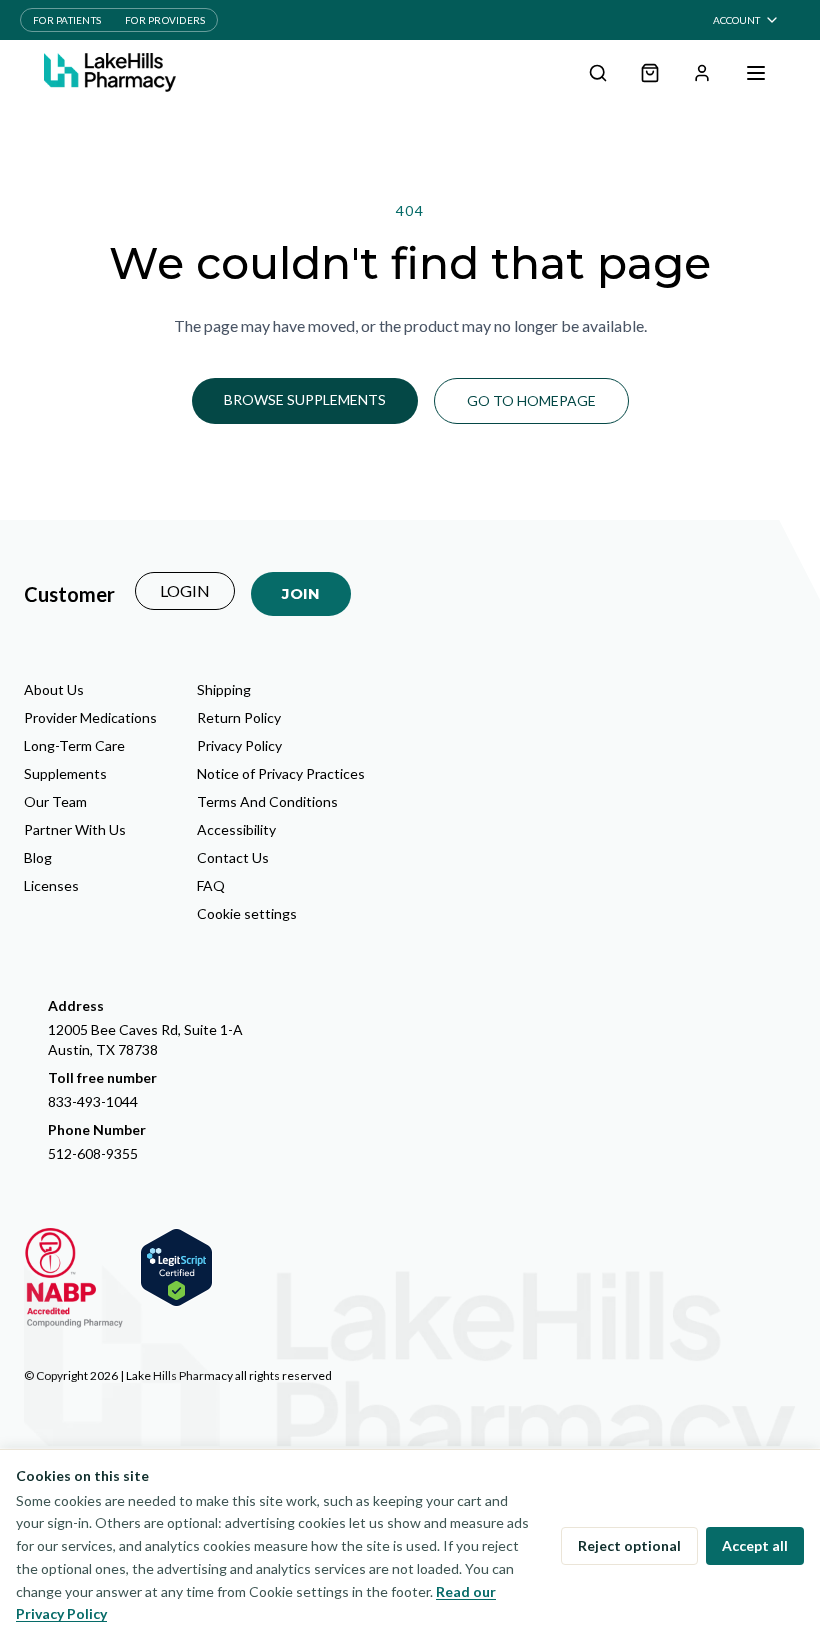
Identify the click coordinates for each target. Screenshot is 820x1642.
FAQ (211, 885)
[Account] (702, 73)
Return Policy (239, 717)
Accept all (755, 1545)
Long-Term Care (74, 745)
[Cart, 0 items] (650, 73)
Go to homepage (531, 400)
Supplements (65, 773)
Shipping (224, 689)
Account (736, 20)
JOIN (301, 593)
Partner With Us (75, 829)
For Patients (67, 20)
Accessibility (236, 829)
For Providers (165, 20)
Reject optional (629, 1545)
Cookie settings (247, 913)
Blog (38, 857)
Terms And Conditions (267, 801)
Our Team (55, 801)
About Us (54, 689)
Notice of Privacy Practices (281, 773)
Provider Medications (90, 717)
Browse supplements (305, 399)
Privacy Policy (239, 745)
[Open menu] (756, 73)
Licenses (51, 885)
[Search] (598, 73)
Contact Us (233, 857)
